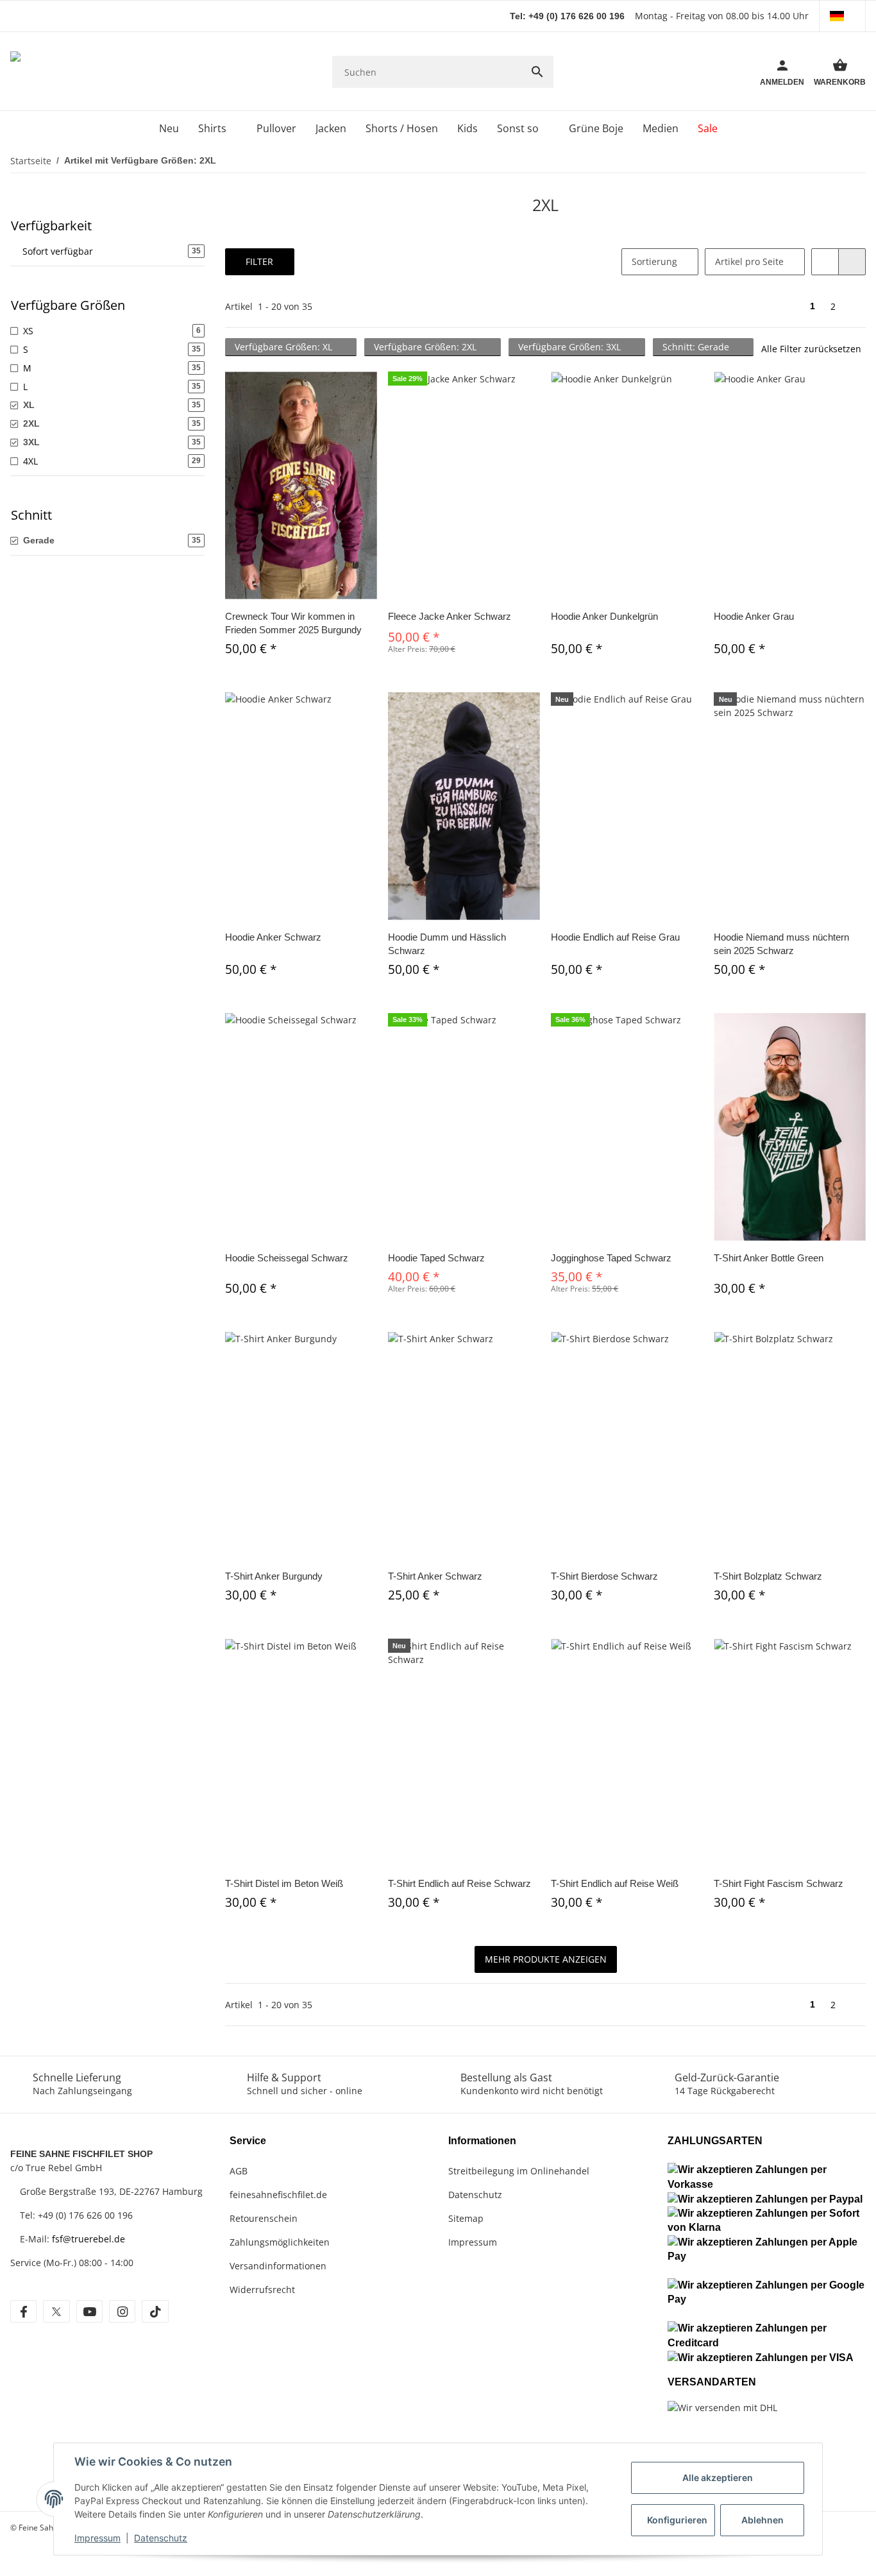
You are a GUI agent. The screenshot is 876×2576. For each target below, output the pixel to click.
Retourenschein (264, 2218)
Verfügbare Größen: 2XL (426, 347)
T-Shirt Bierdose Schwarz (604, 1576)
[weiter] (855, 307)
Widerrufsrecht (262, 2290)
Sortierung (654, 261)
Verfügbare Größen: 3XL (571, 347)
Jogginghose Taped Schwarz (611, 1258)
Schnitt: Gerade (697, 347)
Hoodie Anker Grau (754, 616)
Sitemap (466, 2218)
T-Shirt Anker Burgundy (274, 1576)
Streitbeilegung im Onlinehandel (519, 2171)
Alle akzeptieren (718, 2478)
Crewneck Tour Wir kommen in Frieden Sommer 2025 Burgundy (293, 623)
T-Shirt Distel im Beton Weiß (284, 1883)
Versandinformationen (278, 2266)
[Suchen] (537, 72)
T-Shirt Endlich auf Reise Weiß (615, 1883)
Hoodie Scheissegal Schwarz (287, 1258)
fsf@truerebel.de (88, 2239)
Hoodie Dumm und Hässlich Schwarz (447, 944)
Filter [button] (259, 261)
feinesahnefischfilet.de (278, 2195)
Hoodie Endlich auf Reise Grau (615, 937)
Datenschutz (161, 2538)
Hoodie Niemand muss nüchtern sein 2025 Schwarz (781, 944)
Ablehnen (762, 2520)
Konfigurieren (677, 2520)
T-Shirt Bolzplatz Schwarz (768, 1576)
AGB (239, 2171)
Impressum (97, 2538)
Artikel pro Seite (749, 261)
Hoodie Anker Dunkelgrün (604, 616)
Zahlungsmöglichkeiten (280, 2242)
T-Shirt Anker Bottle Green (769, 1258)
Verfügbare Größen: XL (285, 347)
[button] (842, 16)
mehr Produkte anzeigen (546, 1959)
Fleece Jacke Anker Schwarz (450, 616)
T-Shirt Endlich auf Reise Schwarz (459, 1883)
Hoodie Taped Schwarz (436, 1258)
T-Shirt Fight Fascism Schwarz (779, 1883)
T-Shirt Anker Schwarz (435, 1576)
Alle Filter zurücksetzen (811, 349)
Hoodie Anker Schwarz (273, 937)
